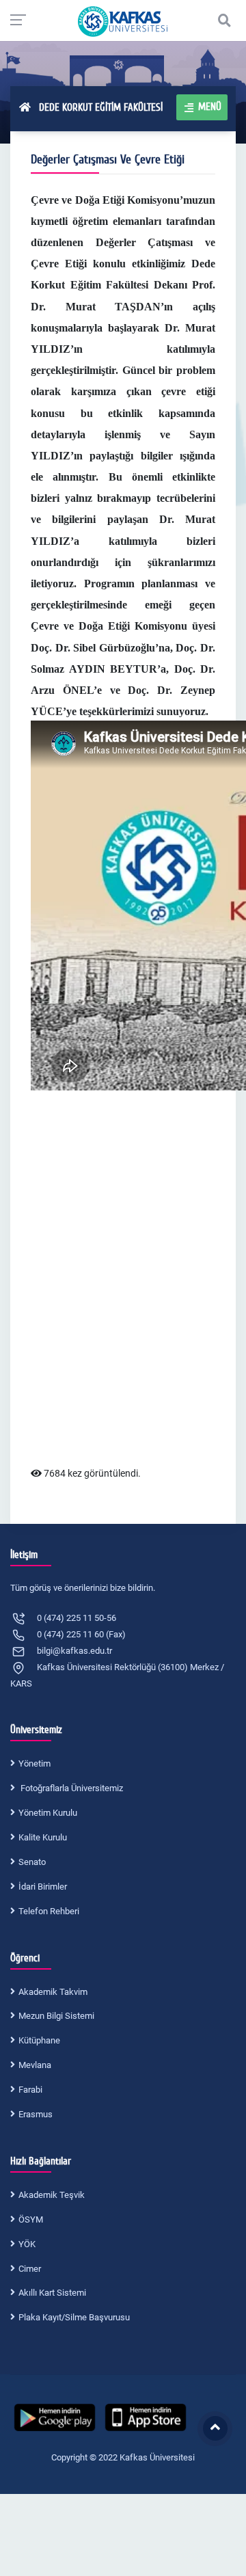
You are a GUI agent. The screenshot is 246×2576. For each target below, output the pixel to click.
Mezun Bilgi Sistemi (56, 2016)
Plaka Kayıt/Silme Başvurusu (74, 2317)
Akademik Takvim (53, 1992)
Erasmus (36, 2114)
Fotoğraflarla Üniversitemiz (71, 1788)
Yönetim (35, 1763)
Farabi (30, 2090)
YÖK (27, 2244)
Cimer (30, 2269)
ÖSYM (31, 2219)
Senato (32, 1862)
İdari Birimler (43, 1887)
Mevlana (35, 2065)
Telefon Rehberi (49, 1911)
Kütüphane (39, 2040)
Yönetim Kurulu (48, 1813)
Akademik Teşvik (52, 2195)
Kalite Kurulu (43, 1837)
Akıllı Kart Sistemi (52, 2293)
